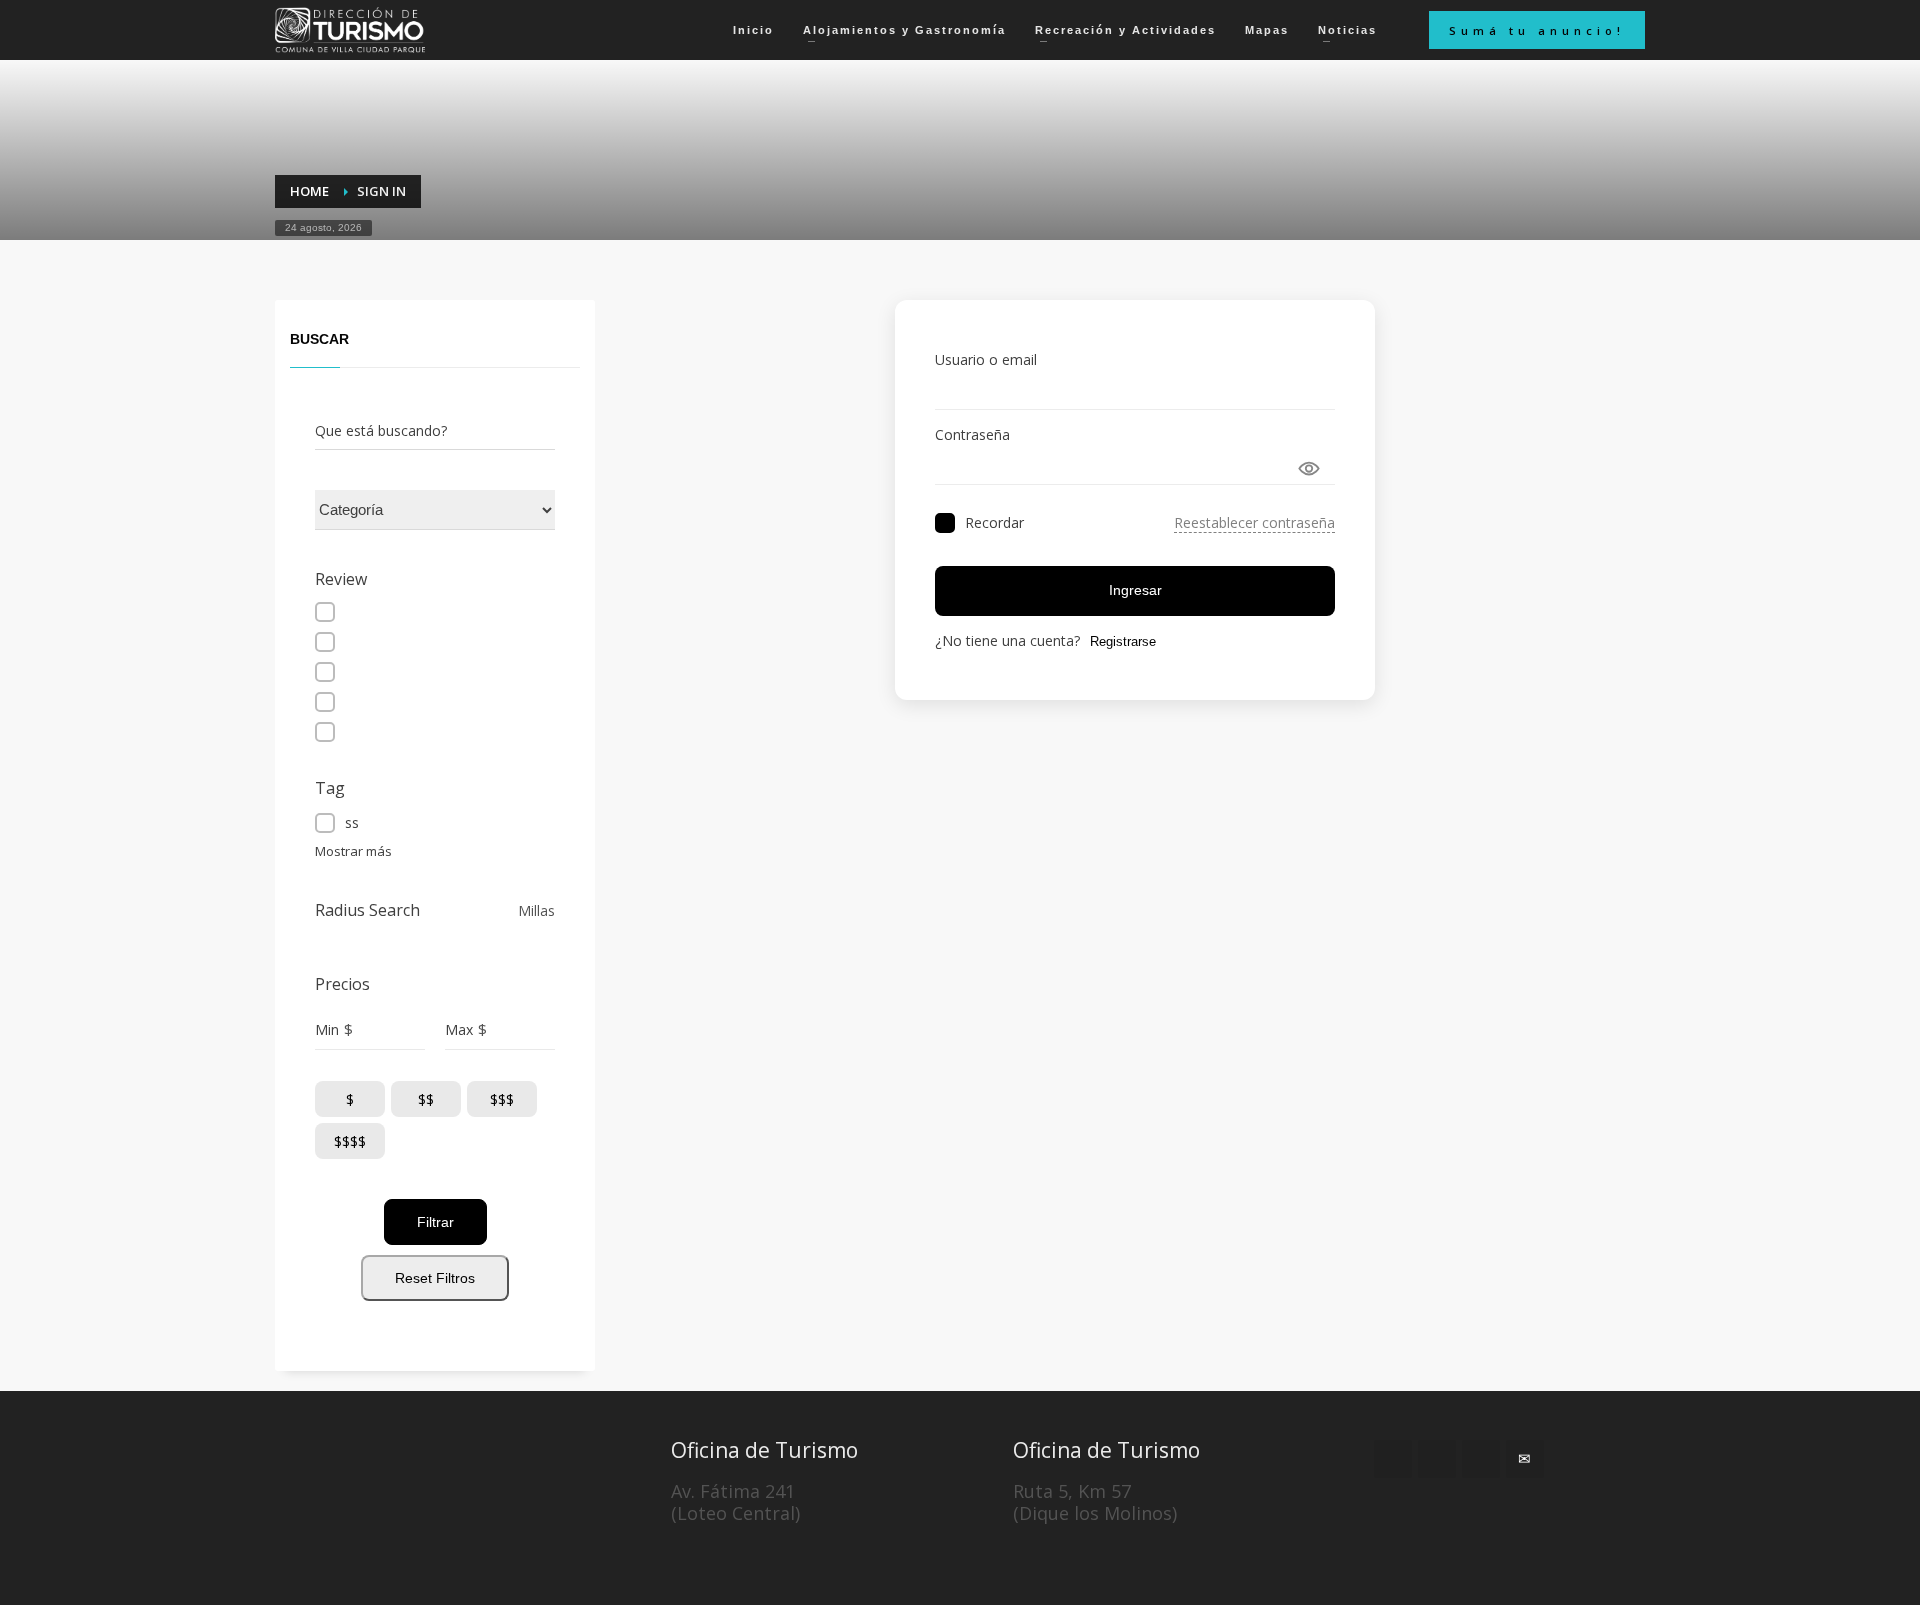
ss (352, 822)
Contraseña (972, 434)
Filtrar (435, 1222)
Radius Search (367, 910)
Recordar (994, 522)
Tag (330, 788)
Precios (342, 984)
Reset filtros (435, 1278)
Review (341, 579)
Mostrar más (353, 851)
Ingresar (1135, 590)
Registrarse (1123, 642)
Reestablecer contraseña (1254, 522)
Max (459, 1029)
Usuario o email (986, 359)
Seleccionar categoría (384, 509)
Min (327, 1029)
